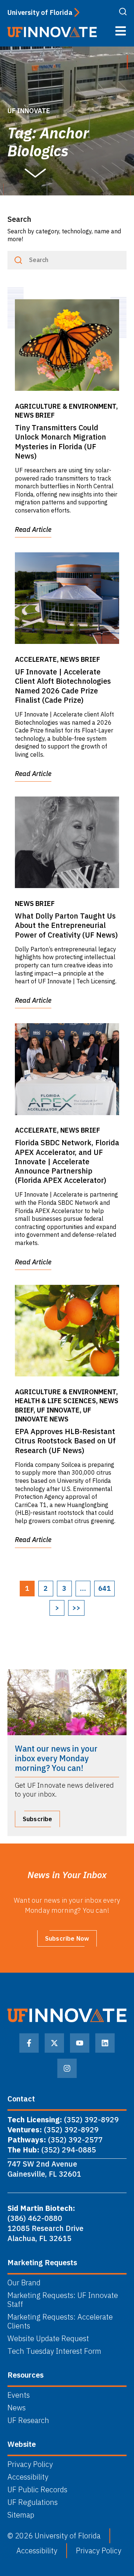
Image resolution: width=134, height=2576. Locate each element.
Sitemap (21, 2515)
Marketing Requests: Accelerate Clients (60, 2321)
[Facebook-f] (29, 2043)
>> (76, 1608)
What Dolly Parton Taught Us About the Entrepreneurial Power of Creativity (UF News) (66, 925)
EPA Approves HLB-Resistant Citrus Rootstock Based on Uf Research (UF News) (65, 1441)
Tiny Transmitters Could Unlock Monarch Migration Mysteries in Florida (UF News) (60, 442)
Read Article (33, 529)
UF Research (28, 2420)
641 (104, 1588)
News (17, 2408)
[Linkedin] (105, 2043)
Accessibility (28, 2477)
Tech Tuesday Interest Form (54, 2351)
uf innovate (29, 111)
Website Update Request (48, 2339)
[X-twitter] (54, 2043)
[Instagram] (67, 2068)
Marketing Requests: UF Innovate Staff (63, 2300)
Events (19, 2395)
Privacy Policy (30, 2464)
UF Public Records (37, 2490)
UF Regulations (33, 2502)
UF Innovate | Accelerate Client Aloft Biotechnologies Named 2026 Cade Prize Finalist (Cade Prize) (63, 686)
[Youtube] (80, 2043)
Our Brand (24, 2283)
